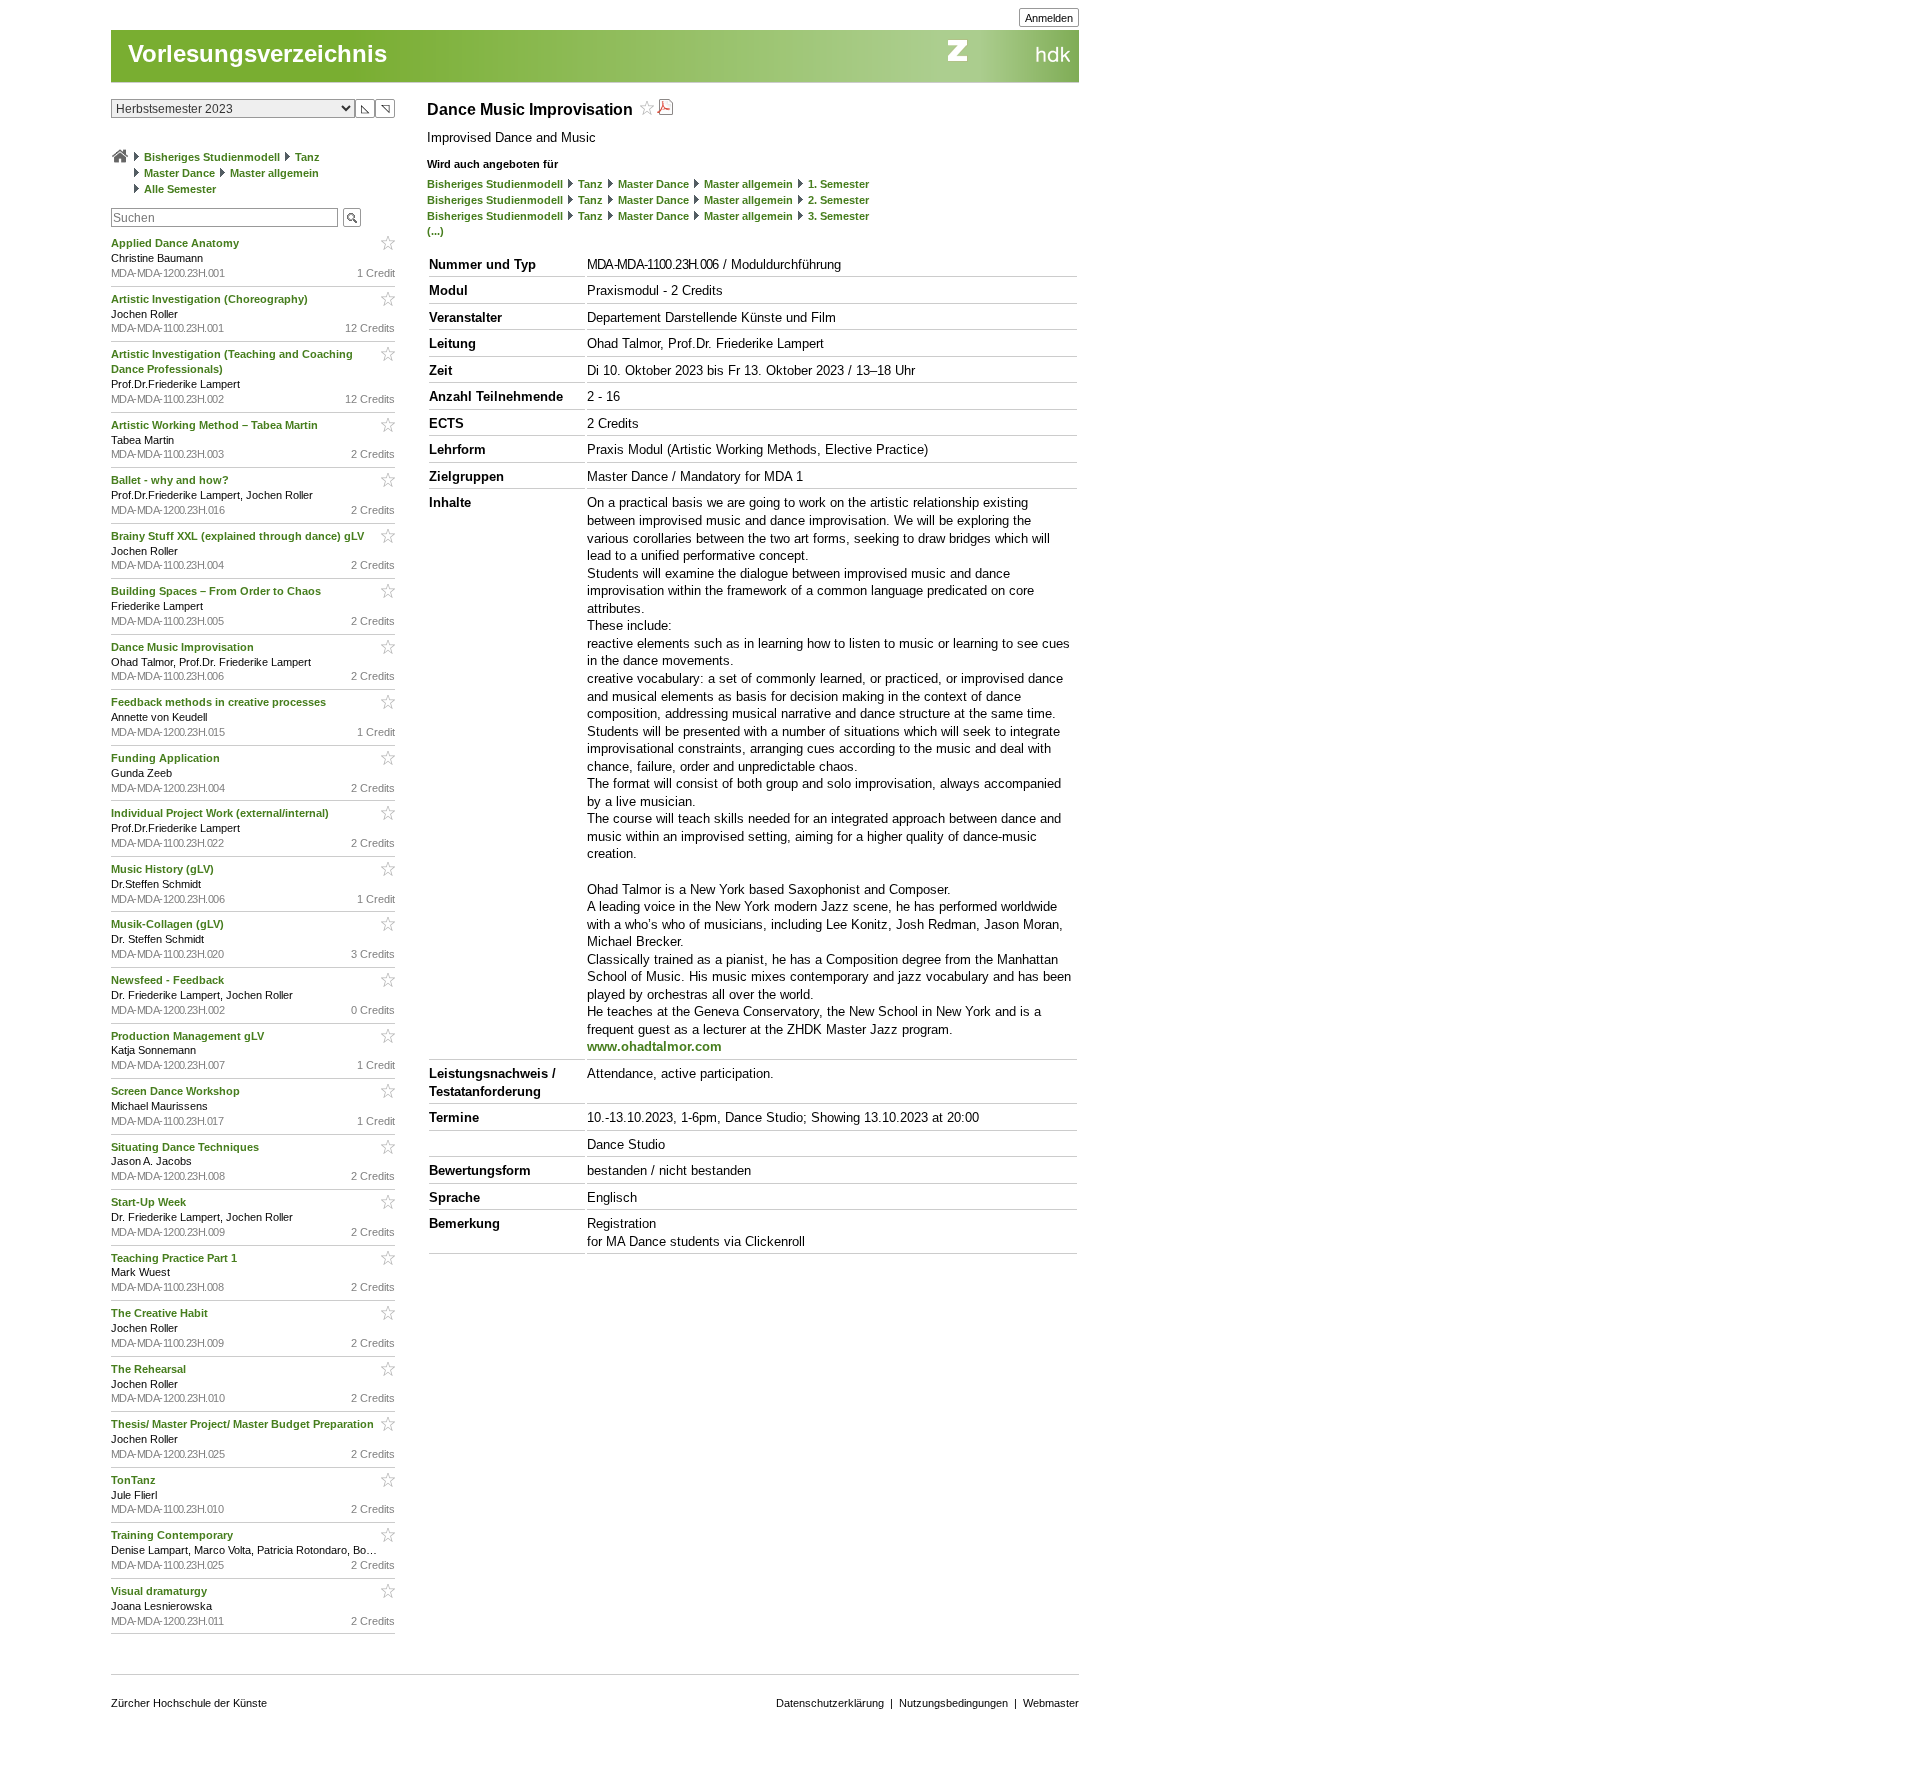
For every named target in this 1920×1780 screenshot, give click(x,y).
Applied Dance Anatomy (176, 243)
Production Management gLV (189, 1036)
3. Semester (838, 216)
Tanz (307, 157)
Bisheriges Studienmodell (212, 157)
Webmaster (1051, 1703)
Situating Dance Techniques (186, 1147)
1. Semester (838, 184)
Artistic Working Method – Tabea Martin (216, 425)
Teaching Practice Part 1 (175, 1258)
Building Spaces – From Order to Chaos (217, 591)
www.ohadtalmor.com (654, 1046)
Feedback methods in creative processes (220, 702)
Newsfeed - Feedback (169, 980)
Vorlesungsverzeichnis (257, 53)
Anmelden (1049, 18)
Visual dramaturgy (160, 1591)
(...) (435, 231)
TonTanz (135, 1480)
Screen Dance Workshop (177, 1091)
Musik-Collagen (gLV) (169, 924)
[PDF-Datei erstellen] (665, 109)
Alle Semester (180, 189)
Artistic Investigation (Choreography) (211, 299)
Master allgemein (274, 173)
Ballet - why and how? (171, 480)
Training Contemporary (173, 1535)
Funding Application (167, 758)
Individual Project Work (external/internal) (221, 813)
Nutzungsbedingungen (953, 1703)
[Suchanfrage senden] (352, 217)
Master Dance (179, 173)
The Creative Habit (161, 1313)
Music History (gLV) (164, 869)
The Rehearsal (150, 1369)
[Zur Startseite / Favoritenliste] (120, 157)
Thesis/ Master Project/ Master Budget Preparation (244, 1424)
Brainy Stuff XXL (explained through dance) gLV (239, 536)
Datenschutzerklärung (830, 1703)
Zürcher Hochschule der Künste (189, 1703)
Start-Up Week (150, 1202)
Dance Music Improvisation (184, 647)
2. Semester (838, 200)
